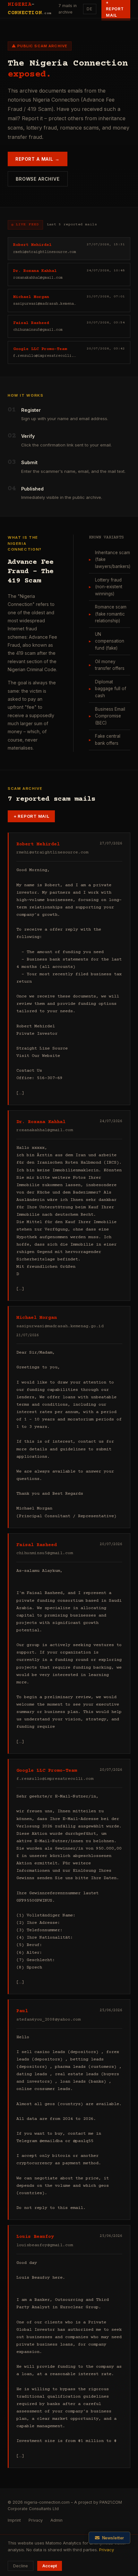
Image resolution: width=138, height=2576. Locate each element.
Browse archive (38, 179)
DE (90, 9)
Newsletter (113, 2538)
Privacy (36, 2520)
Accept (50, 2566)
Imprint (14, 2520)
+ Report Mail (31, 816)
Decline (21, 2566)
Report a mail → (38, 159)
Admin (56, 2520)
